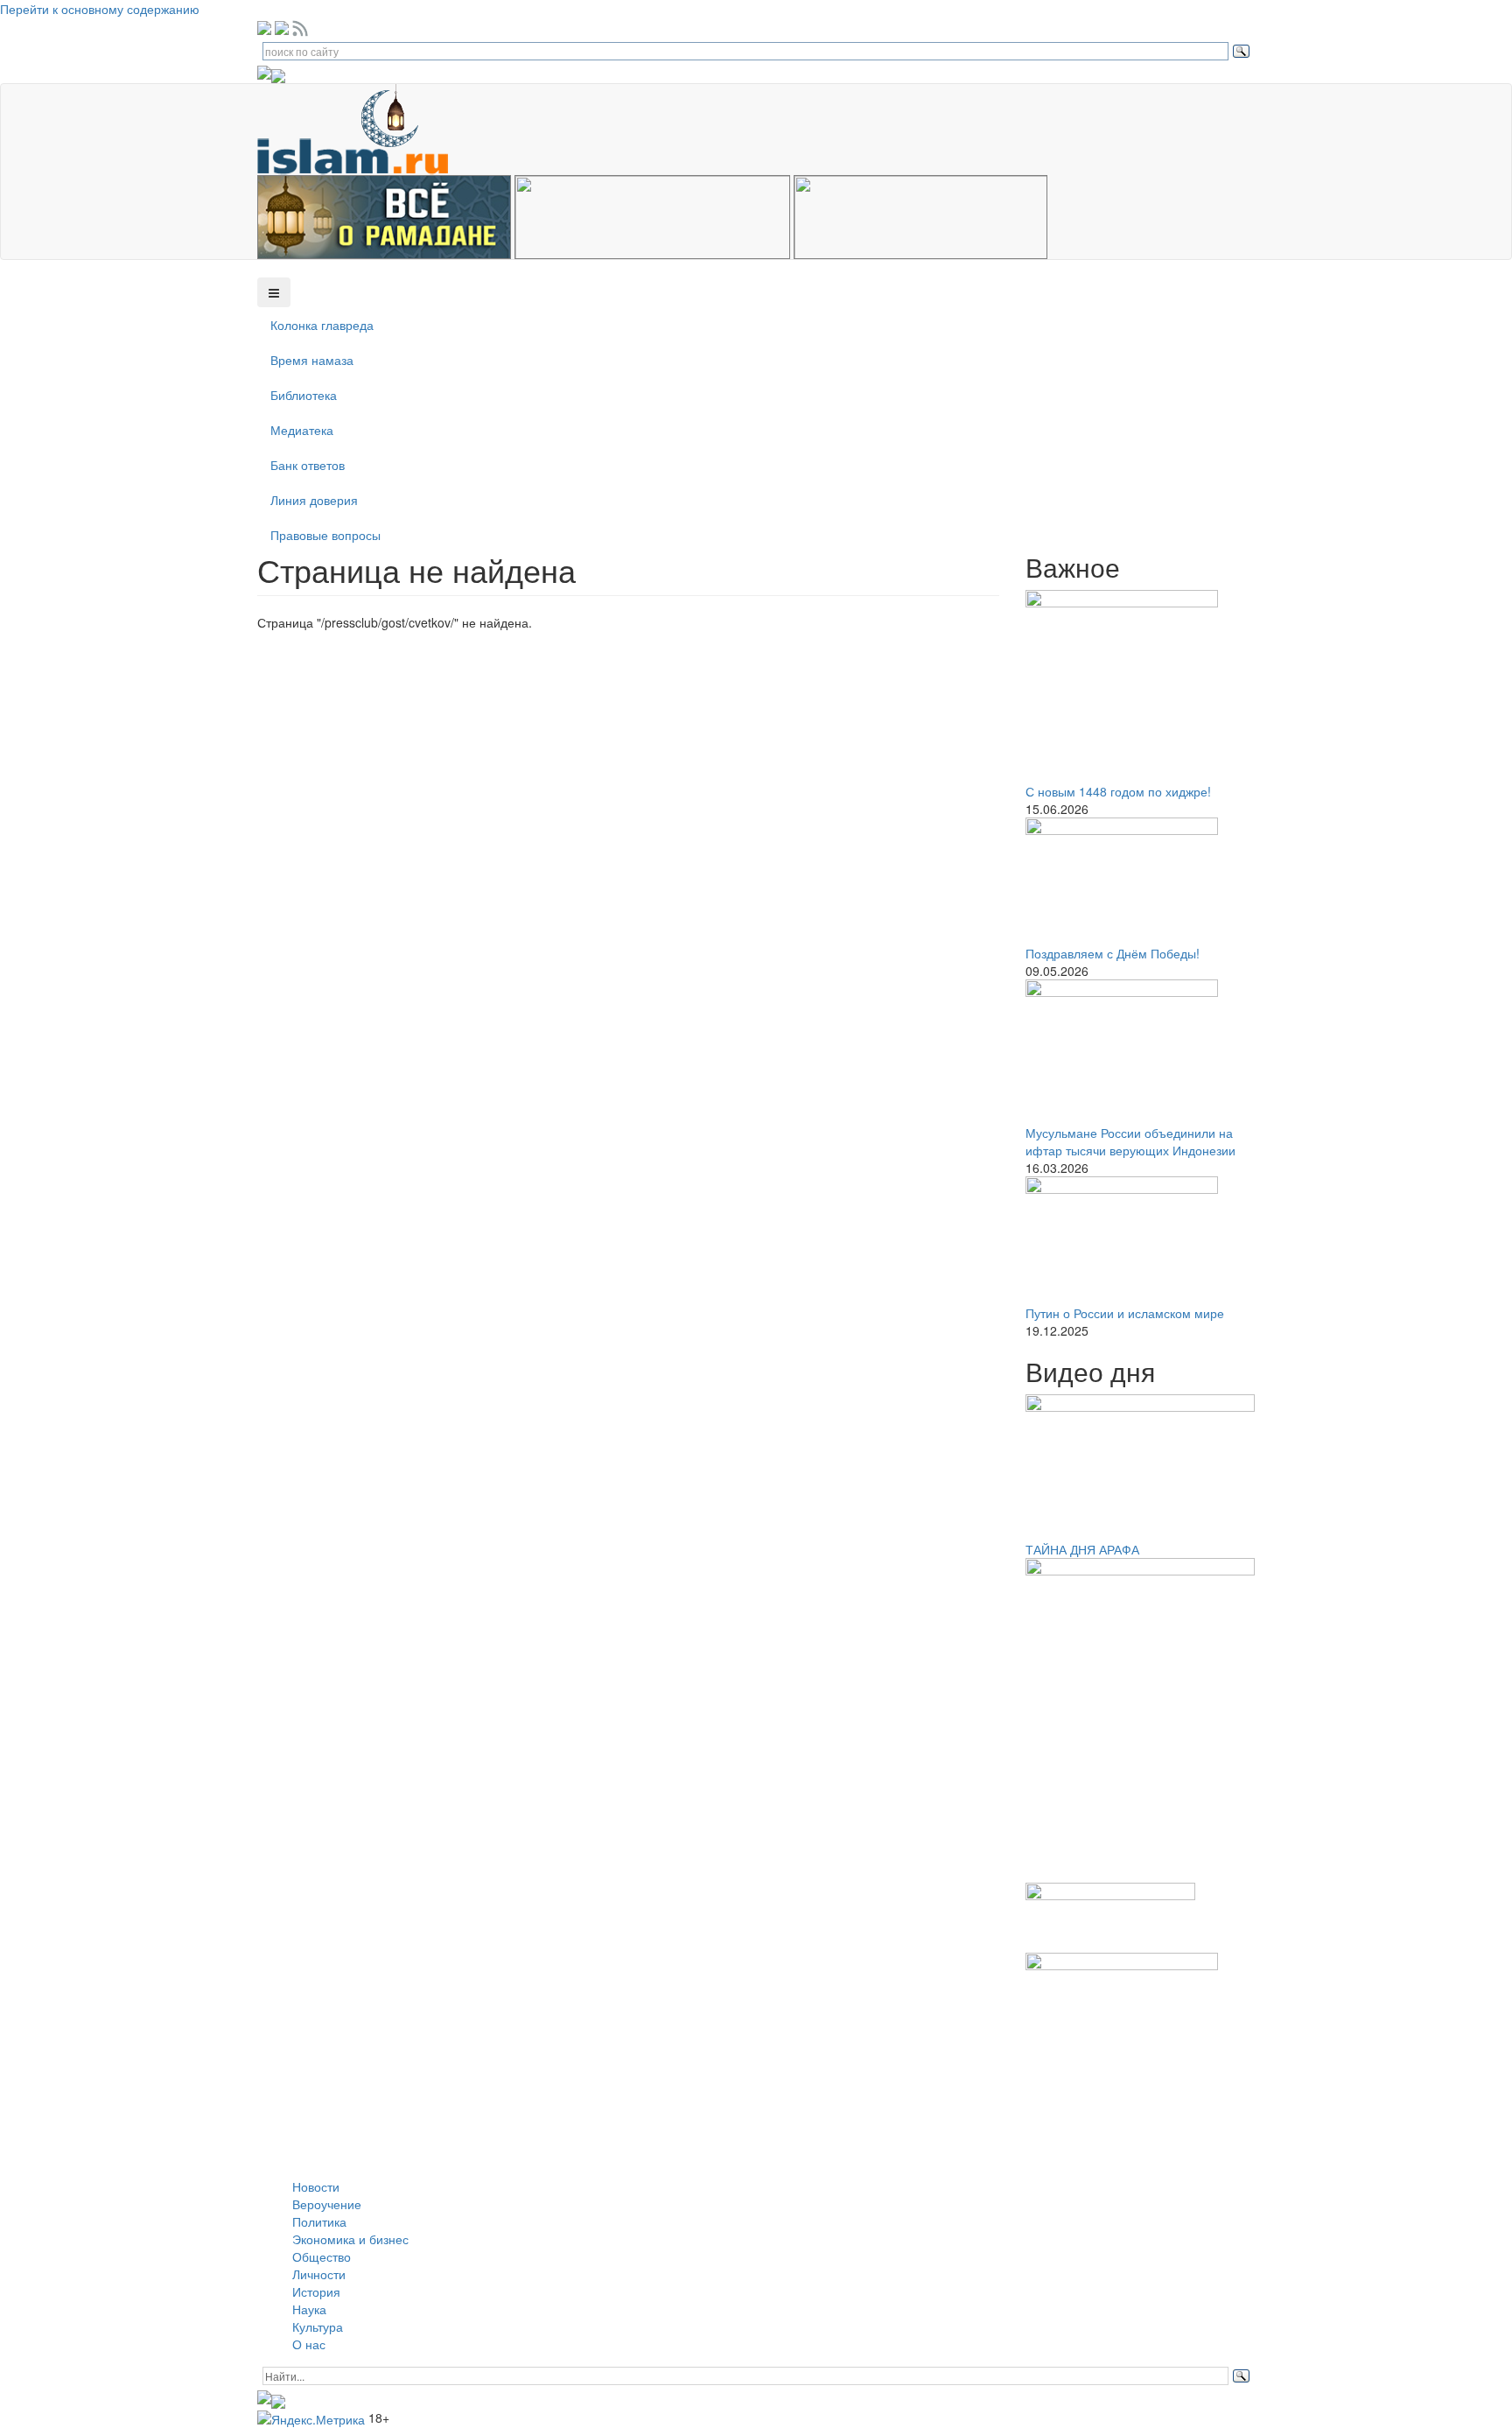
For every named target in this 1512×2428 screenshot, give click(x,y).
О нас (309, 2344)
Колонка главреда (322, 325)
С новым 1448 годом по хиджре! (1118, 791)
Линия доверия (314, 500)
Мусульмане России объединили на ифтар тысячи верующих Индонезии (1130, 1141)
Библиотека (304, 395)
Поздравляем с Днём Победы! (1113, 953)
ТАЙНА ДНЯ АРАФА (1082, 1549)
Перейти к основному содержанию (100, 9)
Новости (316, 2186)
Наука (309, 2309)
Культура (318, 2326)
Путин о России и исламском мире (1125, 1313)
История (316, 2291)
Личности (319, 2274)
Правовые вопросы (325, 535)
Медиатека (302, 430)
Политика (319, 2221)
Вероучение (327, 2204)
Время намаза (312, 360)
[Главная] (359, 128)
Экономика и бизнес (350, 2239)
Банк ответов (308, 465)
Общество (322, 2256)
